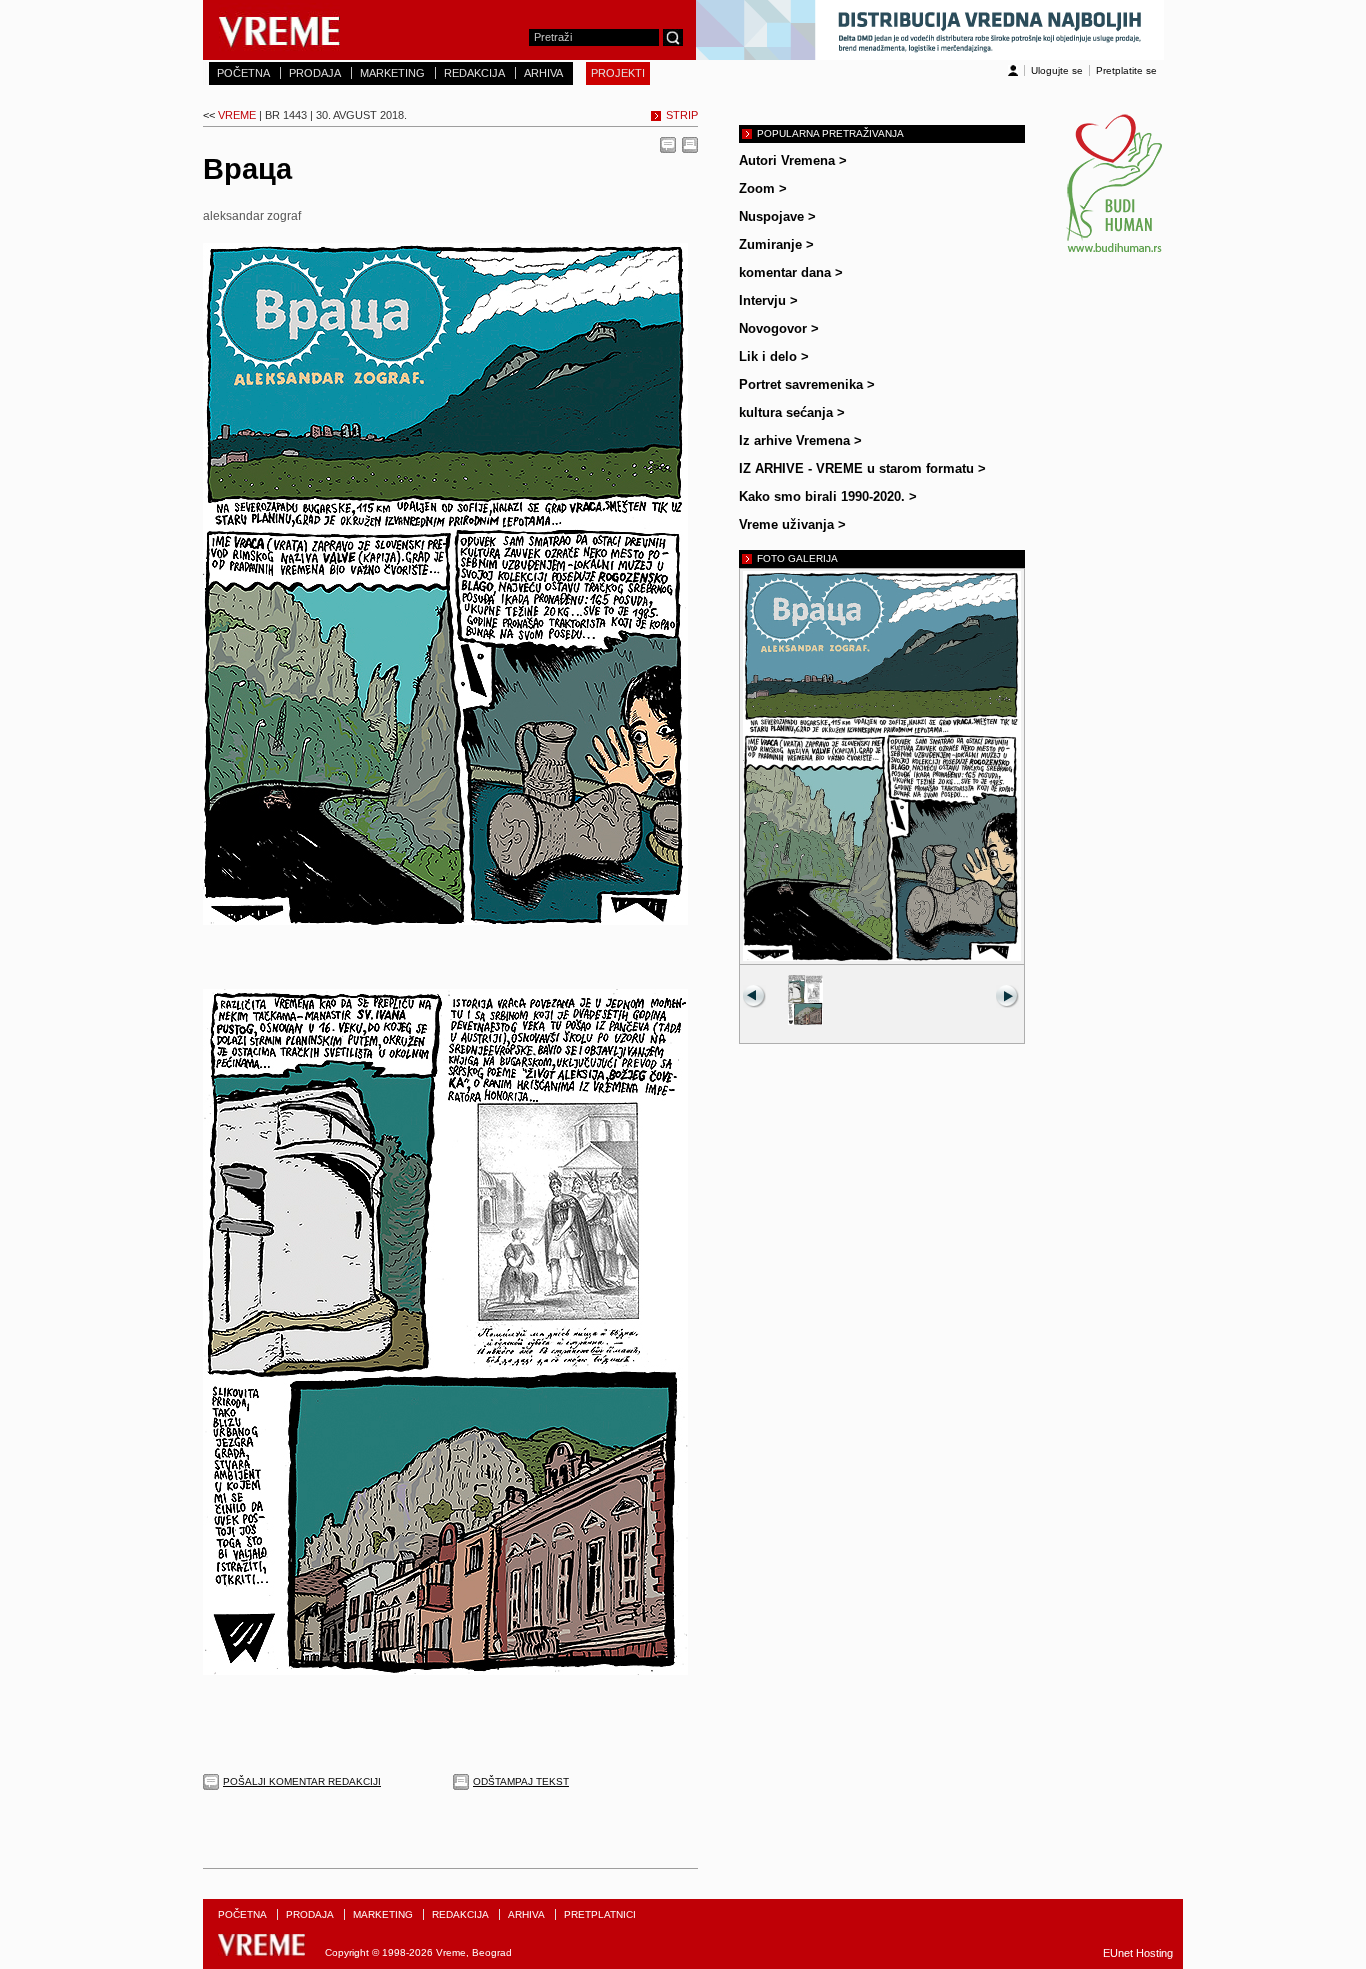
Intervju (768, 300)
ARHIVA (543, 73)
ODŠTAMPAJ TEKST (521, 1781)
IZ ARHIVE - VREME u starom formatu (862, 468)
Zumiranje (776, 244)
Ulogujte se (1057, 70)
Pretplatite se (1126, 70)
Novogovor (779, 328)
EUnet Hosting (1138, 1953)
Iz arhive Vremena (800, 440)
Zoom (763, 188)
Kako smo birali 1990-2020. (828, 496)
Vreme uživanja (792, 524)
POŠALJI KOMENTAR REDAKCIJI (302, 1781)
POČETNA (243, 73)
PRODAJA (315, 73)
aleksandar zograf (252, 215)
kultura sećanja (792, 412)
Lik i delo (774, 356)
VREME (305, 115)
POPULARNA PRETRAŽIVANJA (830, 133)
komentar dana (791, 272)
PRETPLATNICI (600, 1914)
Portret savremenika (807, 384)
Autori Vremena (793, 160)
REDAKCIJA (474, 73)
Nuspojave (777, 216)
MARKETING (392, 73)
